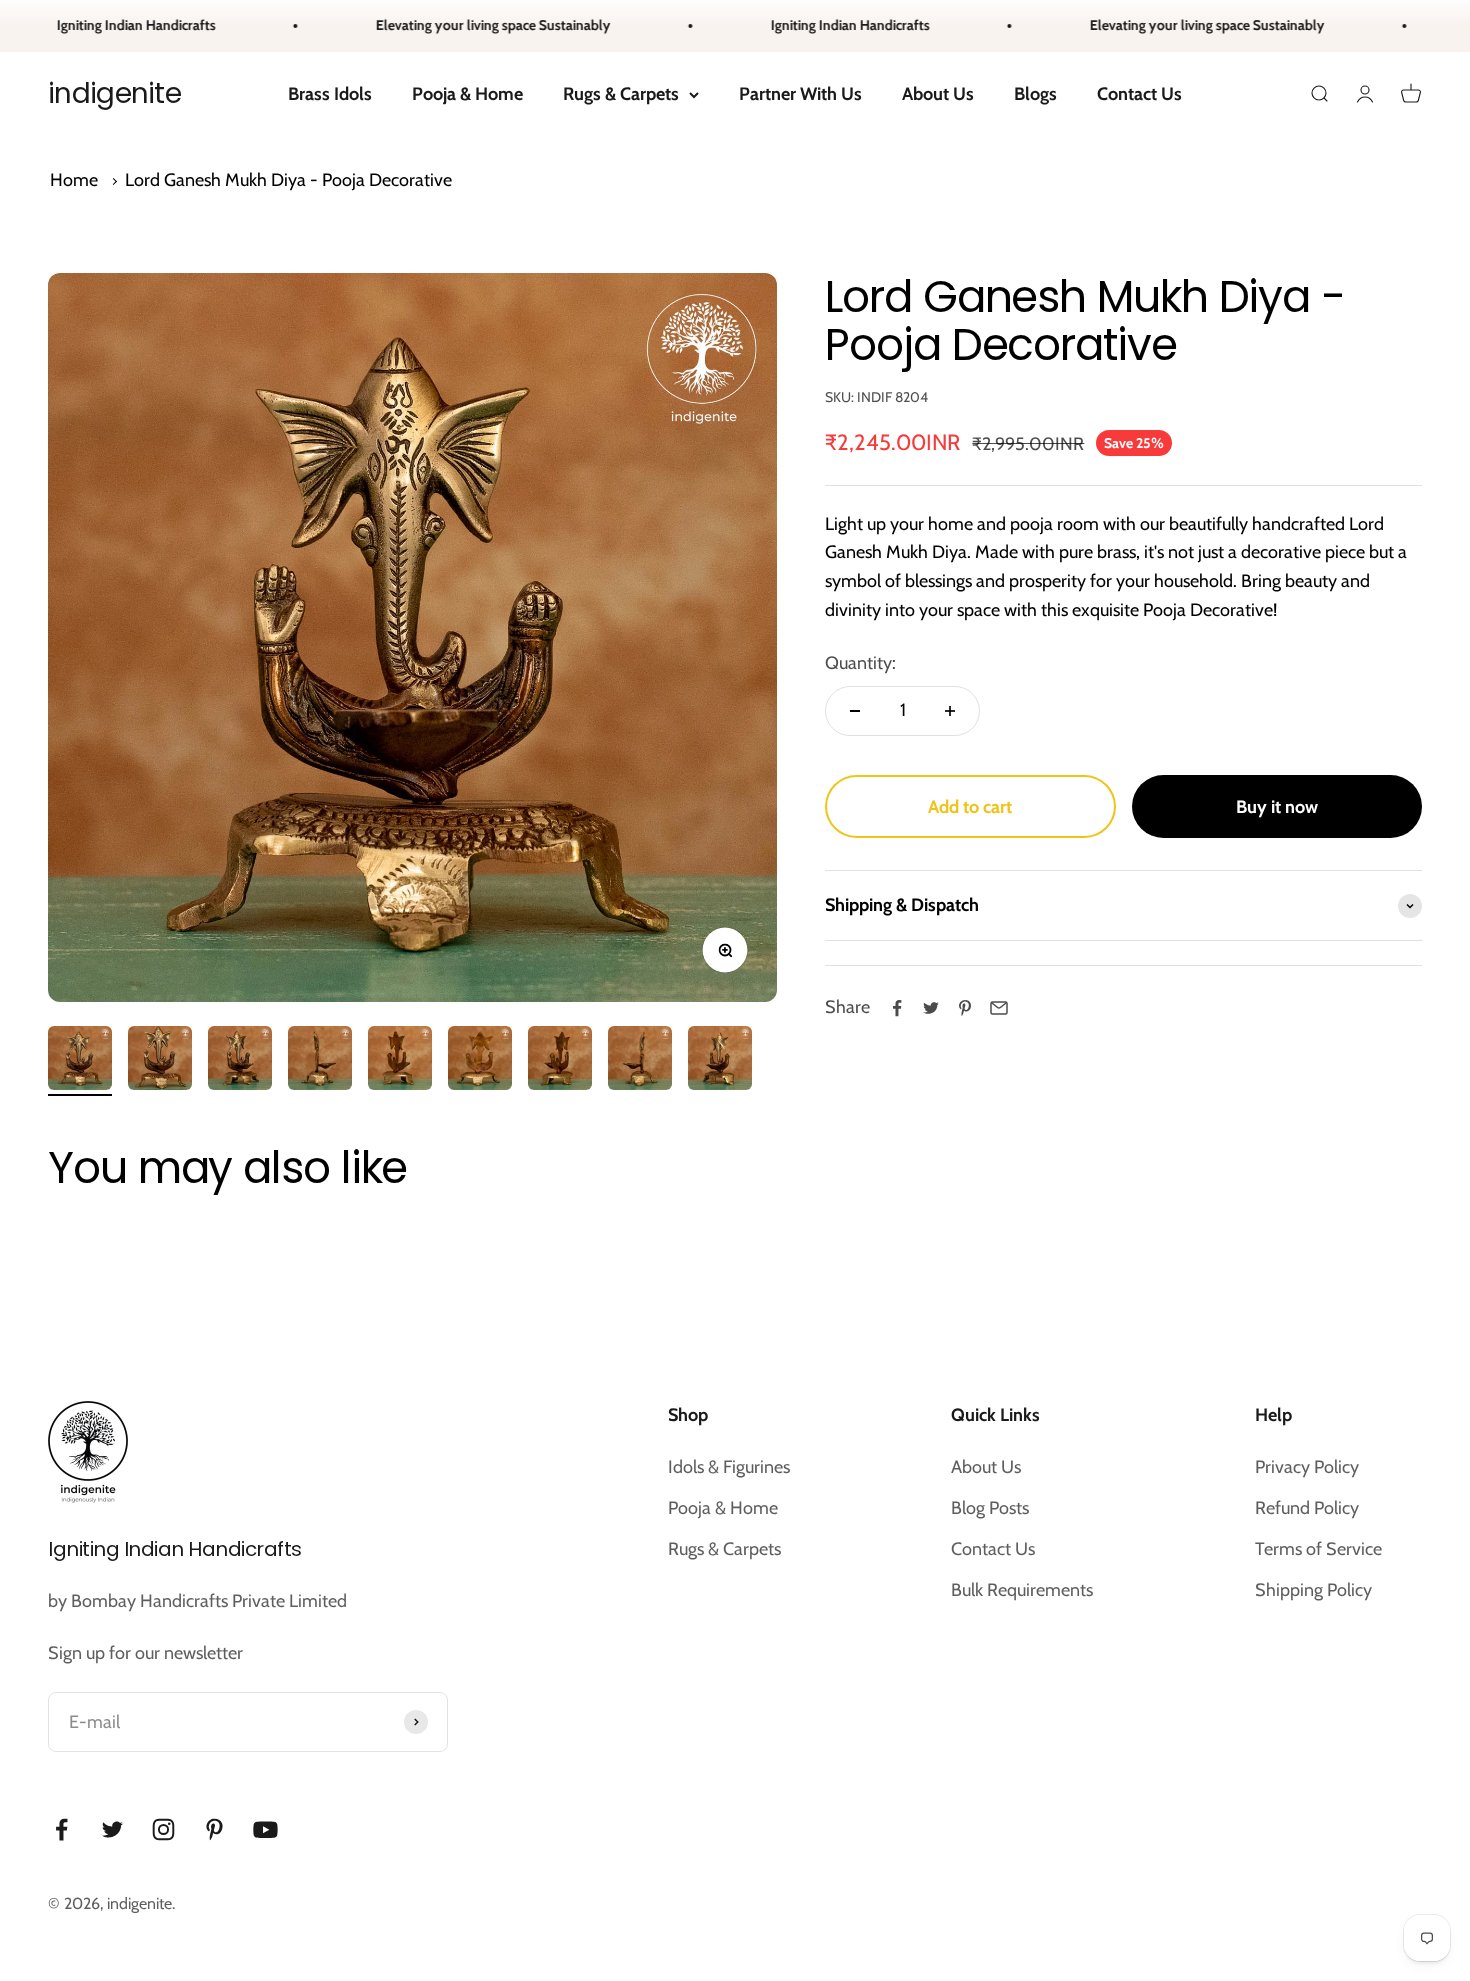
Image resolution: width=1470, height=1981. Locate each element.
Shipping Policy (1313, 1590)
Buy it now (1277, 807)
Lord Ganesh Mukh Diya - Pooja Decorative (288, 180)
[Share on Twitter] (931, 1008)
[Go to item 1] (80, 1061)
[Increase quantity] (950, 711)
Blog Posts (990, 1508)
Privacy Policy (1307, 1467)
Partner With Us (800, 94)
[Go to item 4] (320, 1061)
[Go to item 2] (160, 1061)
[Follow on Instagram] (163, 1829)
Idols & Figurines (729, 1467)
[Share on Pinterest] (965, 1008)
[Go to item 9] (720, 1061)
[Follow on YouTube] (265, 1829)
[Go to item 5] (400, 1061)
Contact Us (1139, 94)
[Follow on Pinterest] (214, 1829)
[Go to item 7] (560, 1061)
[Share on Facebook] (897, 1008)
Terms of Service (1318, 1549)
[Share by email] (999, 1008)
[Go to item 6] (480, 1061)
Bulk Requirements (1022, 1590)
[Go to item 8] (640, 1061)
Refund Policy (1307, 1508)
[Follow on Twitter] (112, 1829)
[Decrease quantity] (855, 711)
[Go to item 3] (240, 1061)
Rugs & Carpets (621, 94)
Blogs (1035, 94)
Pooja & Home (467, 94)
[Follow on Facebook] (61, 1829)
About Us (938, 94)
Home (74, 180)
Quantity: (860, 663)
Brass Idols (330, 94)
